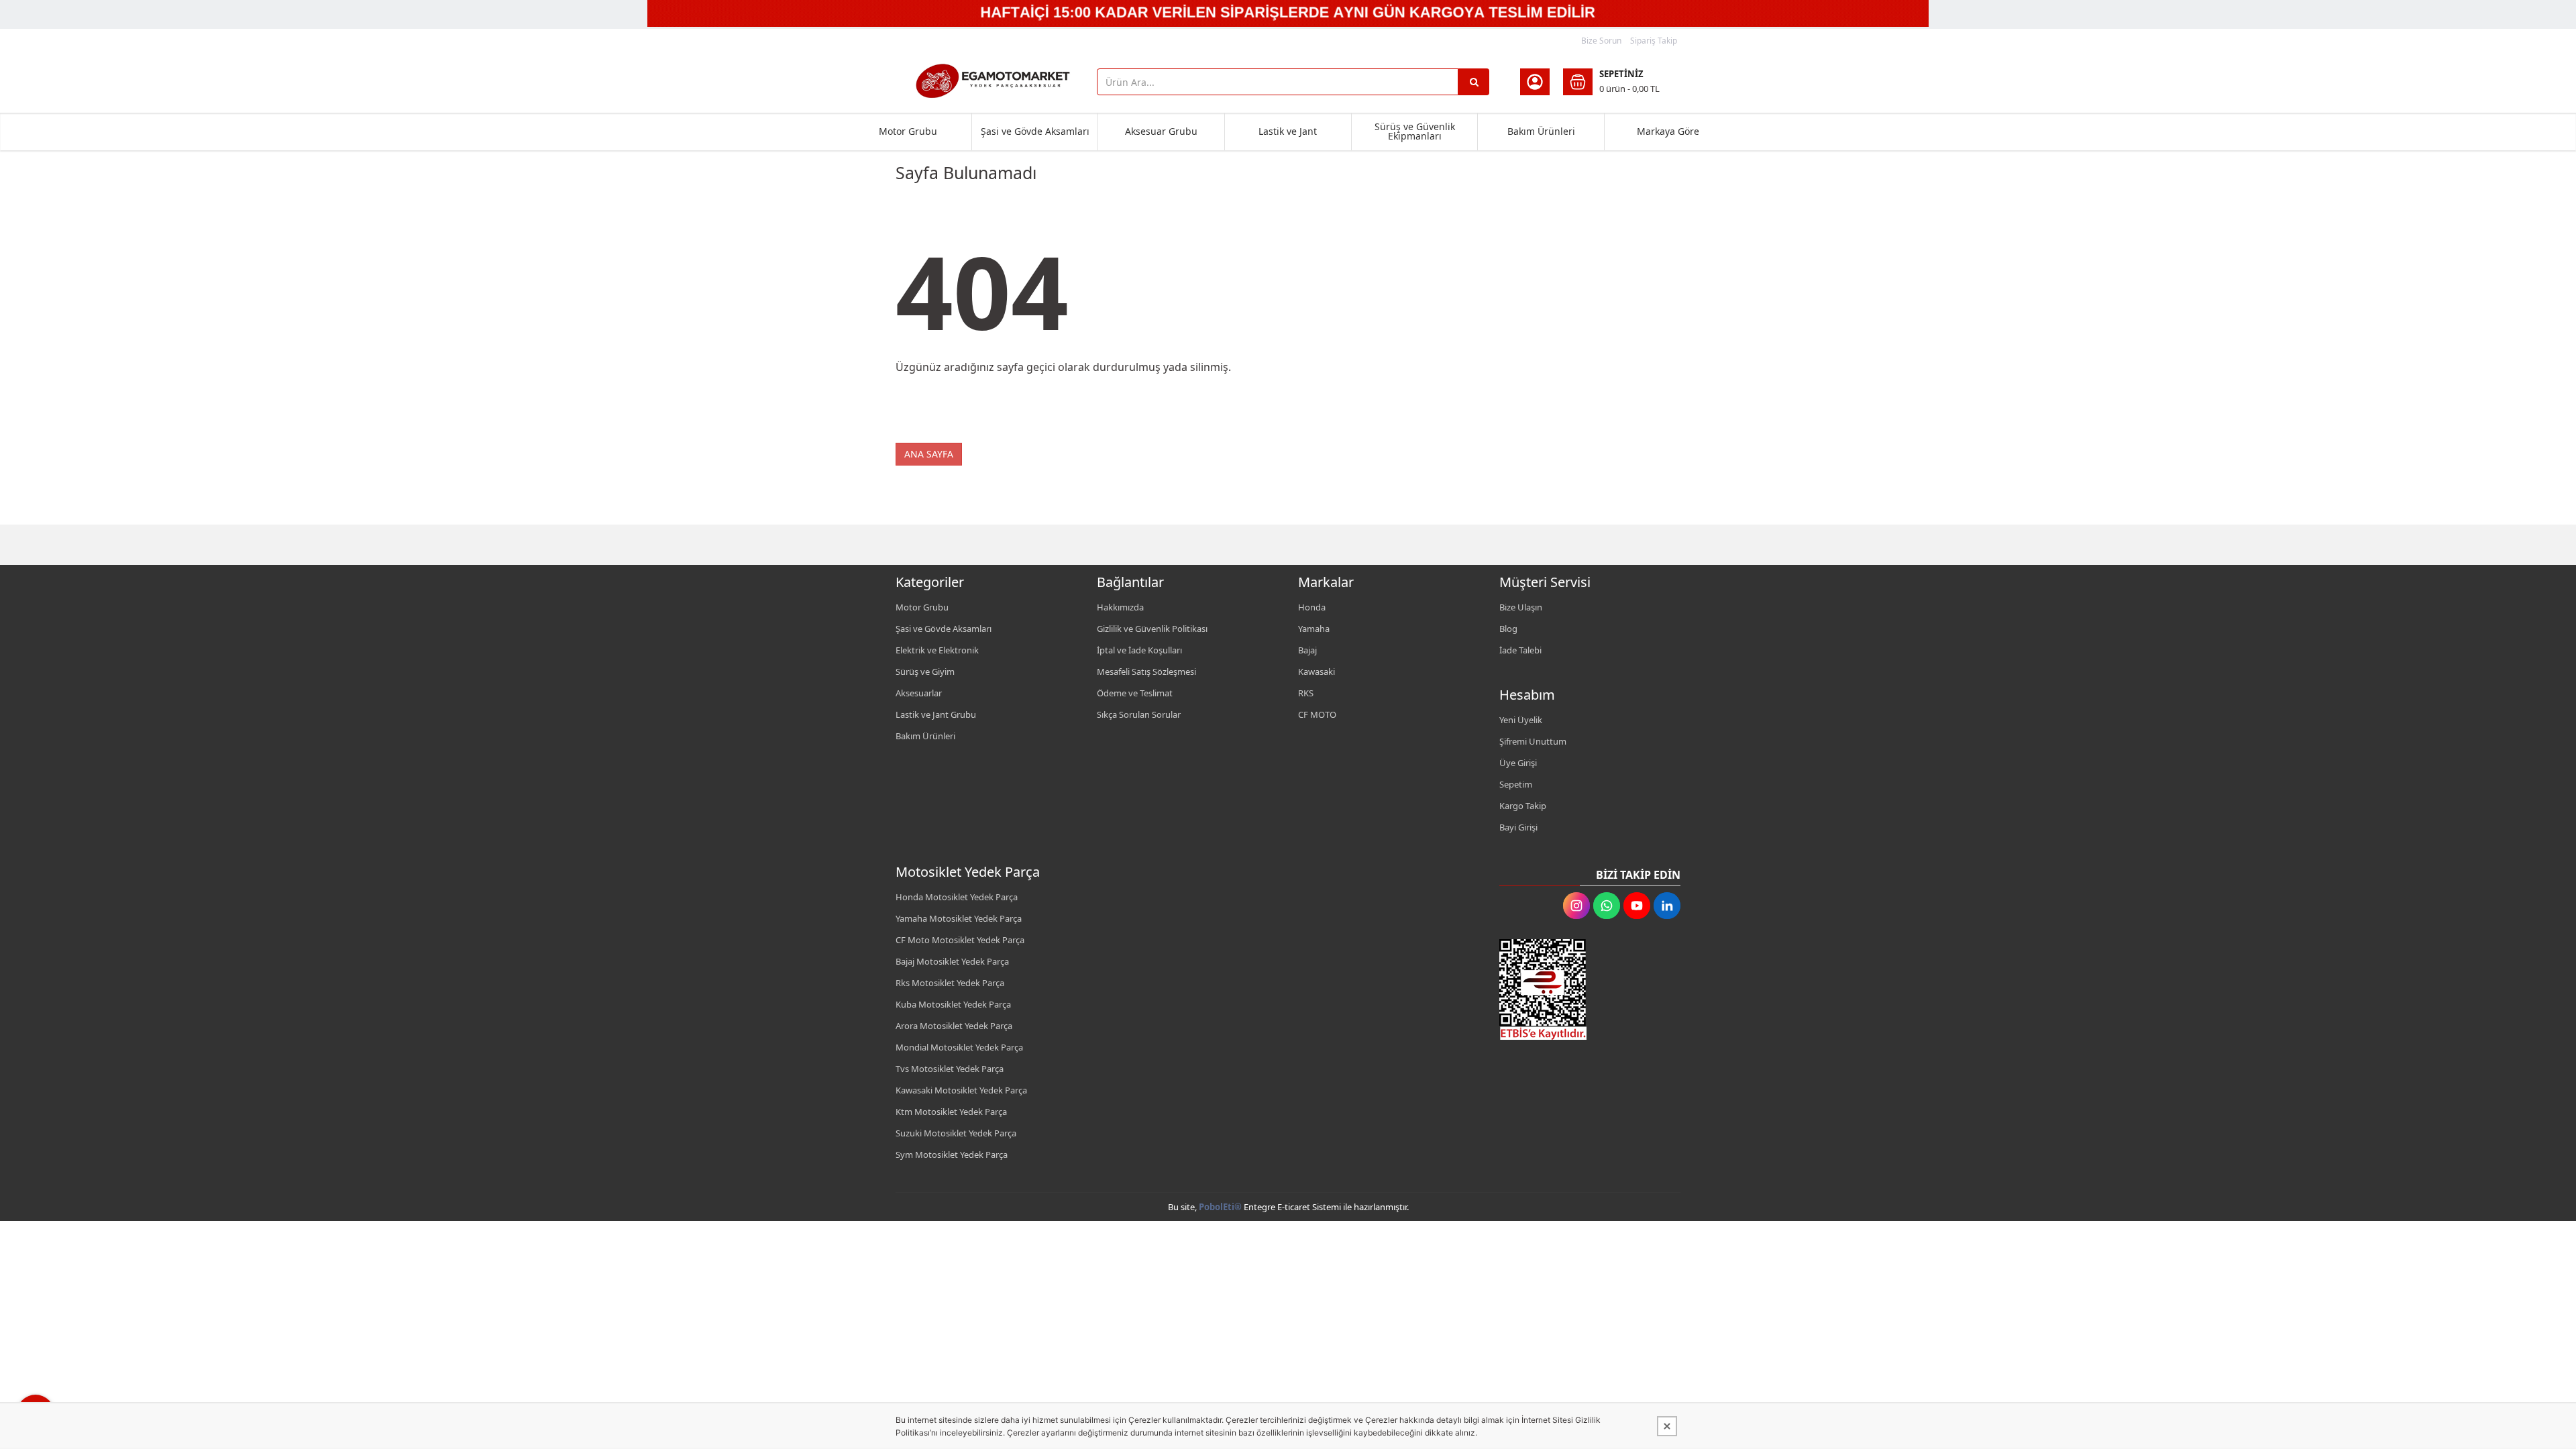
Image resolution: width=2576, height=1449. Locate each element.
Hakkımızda (1120, 607)
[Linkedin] (1667, 906)
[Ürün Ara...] (1474, 82)
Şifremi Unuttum (1533, 741)
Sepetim (1516, 784)
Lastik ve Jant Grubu (936, 714)
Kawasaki (1317, 672)
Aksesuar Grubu (1161, 131)
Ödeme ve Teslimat (1135, 693)
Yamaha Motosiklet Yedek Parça (959, 918)
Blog (1508, 629)
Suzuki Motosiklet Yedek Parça (956, 1133)
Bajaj (1307, 650)
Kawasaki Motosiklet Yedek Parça (961, 1090)
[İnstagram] (1576, 906)
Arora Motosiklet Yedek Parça (954, 1026)
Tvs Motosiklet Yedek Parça (950, 1069)
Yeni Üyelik (1521, 720)
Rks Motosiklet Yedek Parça (950, 983)
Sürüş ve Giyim (925, 672)
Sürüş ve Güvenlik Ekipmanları (1415, 131)
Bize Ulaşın (1521, 607)
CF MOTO (1317, 714)
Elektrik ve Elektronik (937, 650)
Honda (1312, 607)
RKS (1306, 693)
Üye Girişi (1518, 763)
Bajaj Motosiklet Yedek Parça (952, 961)
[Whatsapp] (1607, 906)
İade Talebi (1520, 650)
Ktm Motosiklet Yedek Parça (951, 1112)
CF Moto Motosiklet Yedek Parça (960, 940)
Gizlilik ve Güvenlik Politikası (1152, 629)
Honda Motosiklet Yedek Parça (957, 897)
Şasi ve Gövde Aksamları (1035, 131)
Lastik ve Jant (1288, 131)
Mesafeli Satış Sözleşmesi (1146, 672)
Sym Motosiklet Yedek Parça (952, 1155)
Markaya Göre (1668, 131)
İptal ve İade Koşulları (1139, 650)
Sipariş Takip (1654, 41)
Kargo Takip (1523, 806)
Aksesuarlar (919, 693)
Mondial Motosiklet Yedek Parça (959, 1047)
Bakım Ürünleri (1541, 131)
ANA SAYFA (929, 454)
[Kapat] (1667, 1426)
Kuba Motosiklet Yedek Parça (953, 1004)
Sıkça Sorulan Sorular (1139, 714)
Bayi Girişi (1518, 827)
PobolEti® (1220, 1207)
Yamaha (1314, 629)
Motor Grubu (908, 131)
